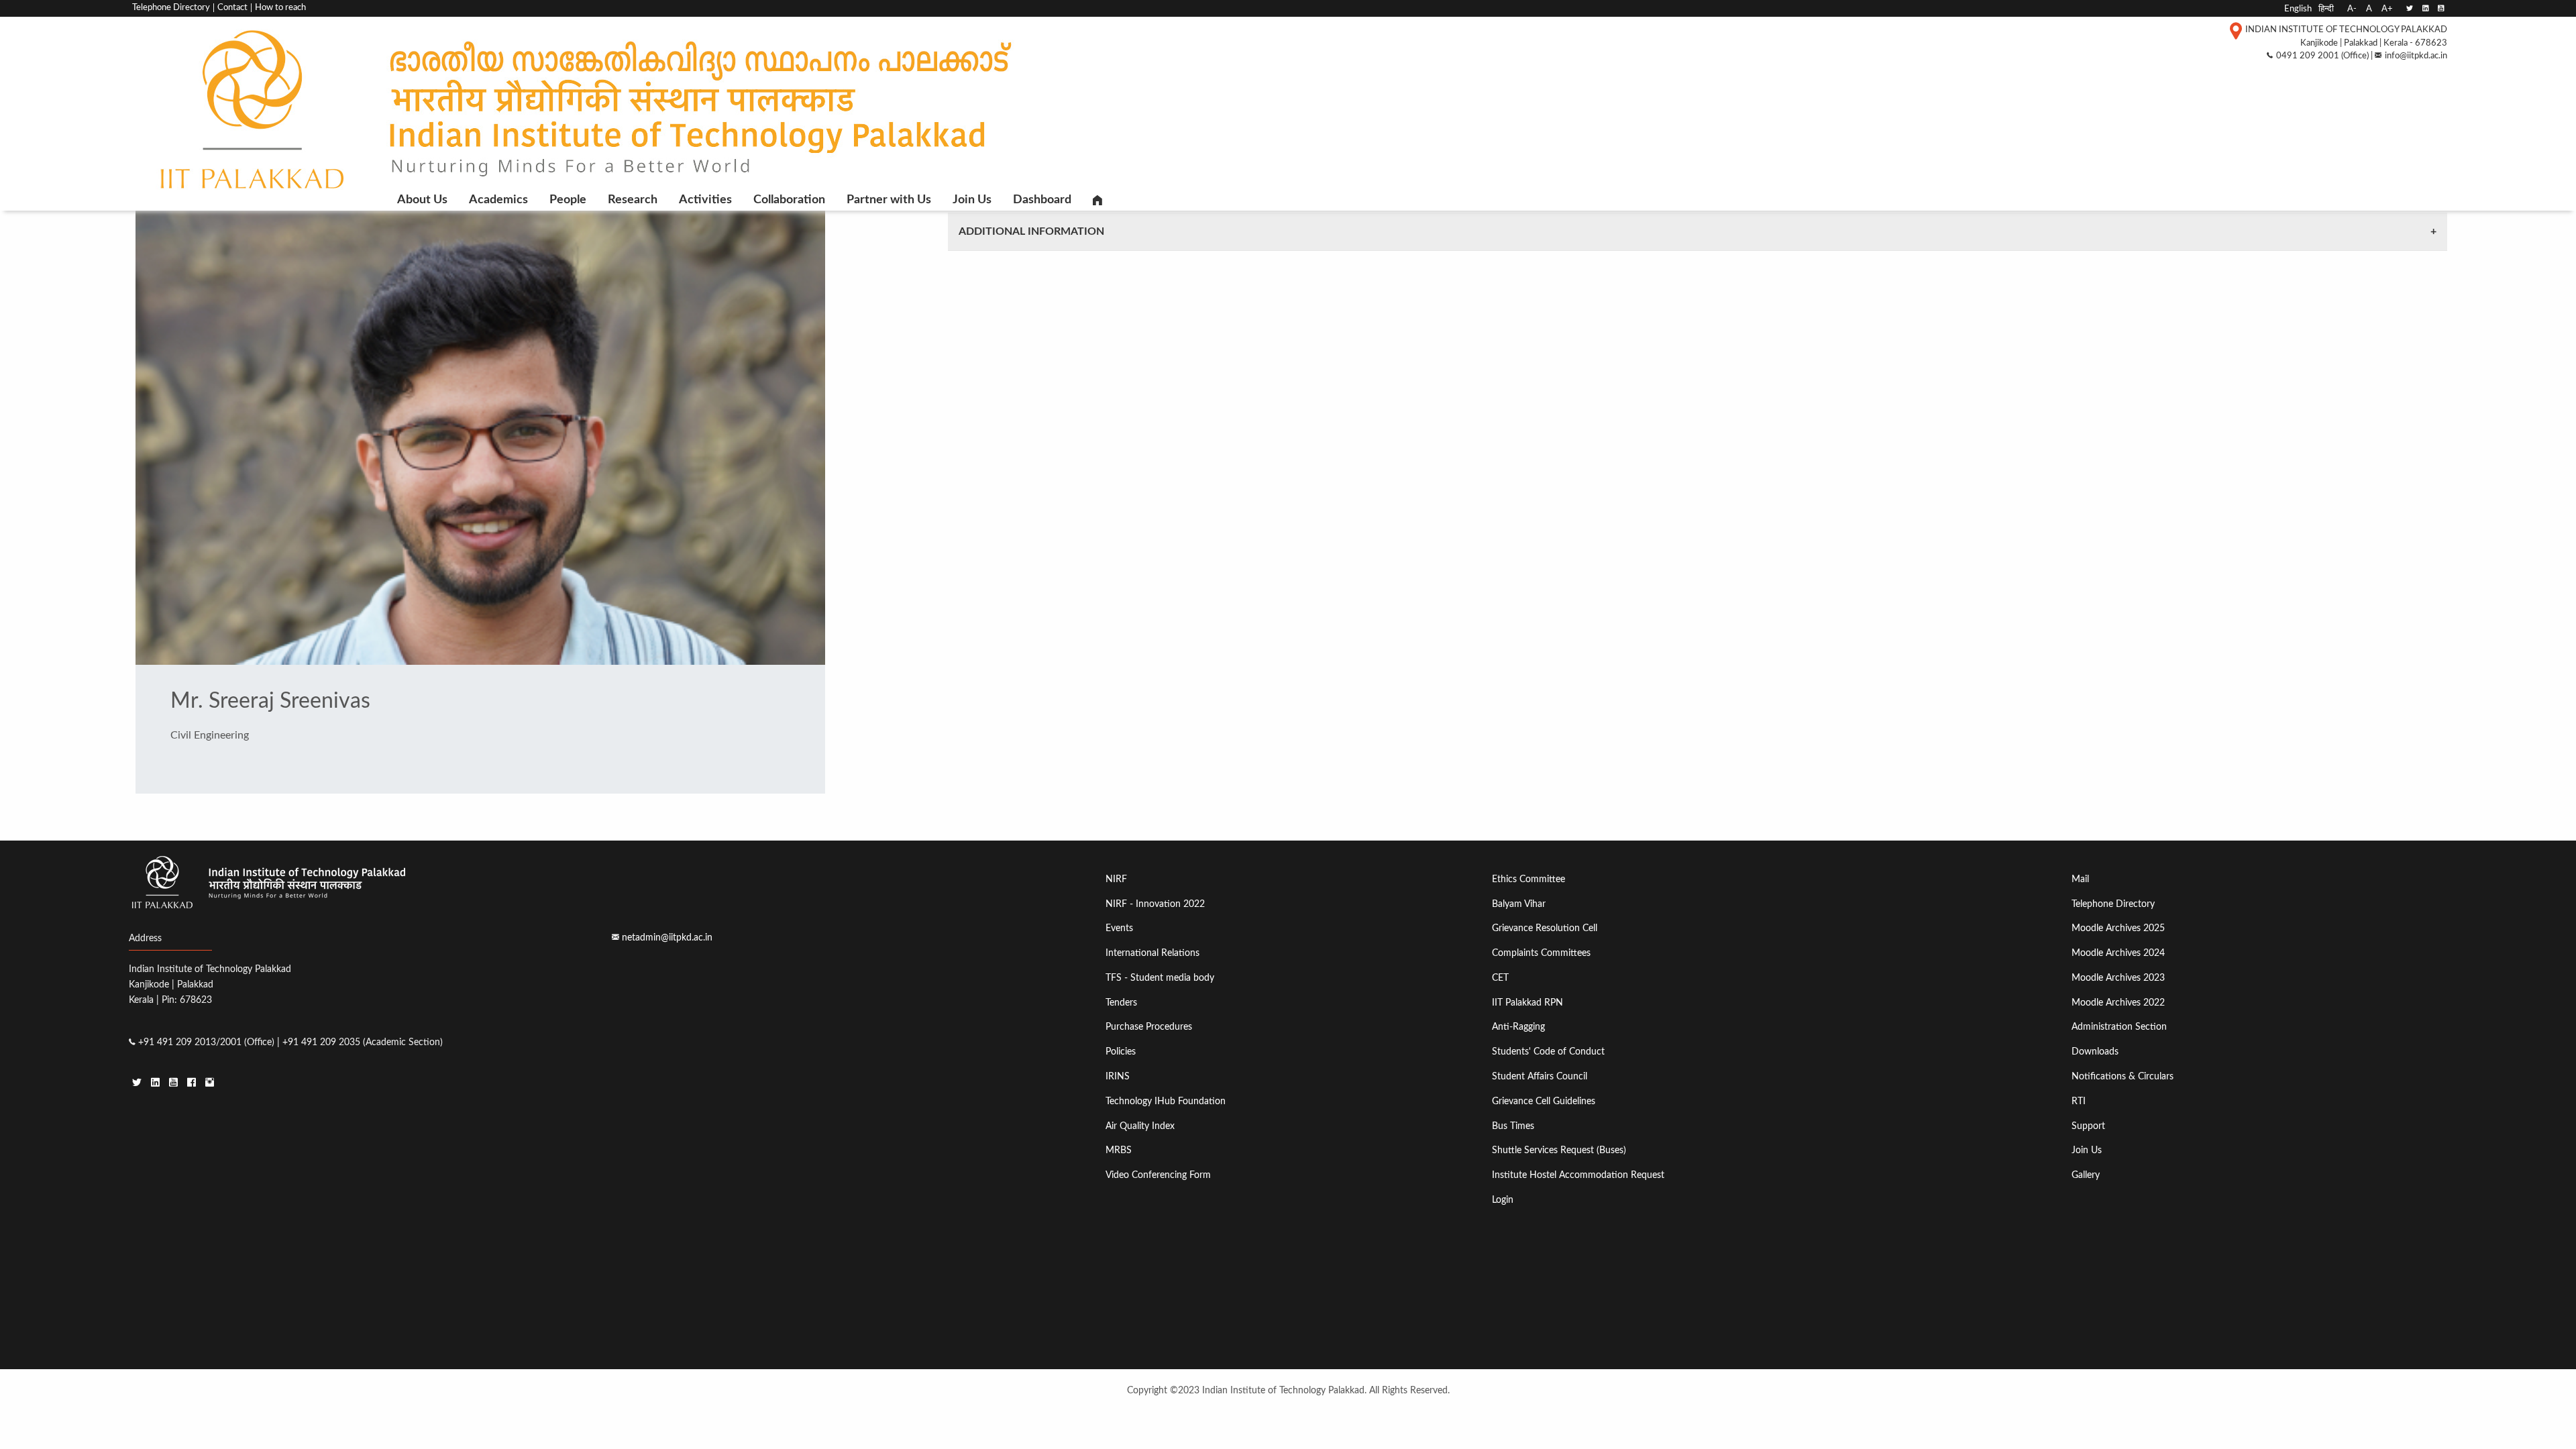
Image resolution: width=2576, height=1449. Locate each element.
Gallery (2086, 1175)
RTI (2079, 1101)
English (2298, 9)
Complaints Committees (1541, 953)
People (568, 200)
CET (1500, 978)
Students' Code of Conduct (1548, 1052)
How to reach (280, 8)
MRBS (1119, 1150)
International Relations (1152, 953)
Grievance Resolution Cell (1545, 928)
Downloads (2095, 1052)
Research (633, 200)
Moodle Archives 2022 (2118, 1003)
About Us (422, 200)
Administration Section (2119, 1027)
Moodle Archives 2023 (2118, 978)
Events (1119, 928)
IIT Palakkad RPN (1527, 1003)
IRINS (1118, 1076)
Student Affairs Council (1540, 1076)
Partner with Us (889, 200)
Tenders (1121, 1003)
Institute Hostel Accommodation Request (1578, 1175)
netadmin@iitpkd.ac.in (667, 937)
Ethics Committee (1528, 879)
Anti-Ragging (1518, 1027)
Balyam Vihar (1519, 904)
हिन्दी (2326, 9)
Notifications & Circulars (2123, 1076)
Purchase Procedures (1149, 1027)
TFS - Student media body (1160, 978)
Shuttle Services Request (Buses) (1559, 1150)
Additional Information (1031, 231)
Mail (2080, 879)
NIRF (1116, 879)
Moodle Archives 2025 (2118, 928)
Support (2088, 1126)
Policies (1121, 1052)
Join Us (972, 200)
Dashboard (1042, 200)
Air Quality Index (1140, 1126)
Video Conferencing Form (1158, 1175)
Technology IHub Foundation (1166, 1101)
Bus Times (1513, 1126)
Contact (232, 8)
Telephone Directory (171, 8)
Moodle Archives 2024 (2118, 953)
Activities (705, 200)
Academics (498, 200)
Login (1503, 1200)
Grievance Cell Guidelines (1544, 1101)
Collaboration (789, 200)
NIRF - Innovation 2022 (1155, 904)
